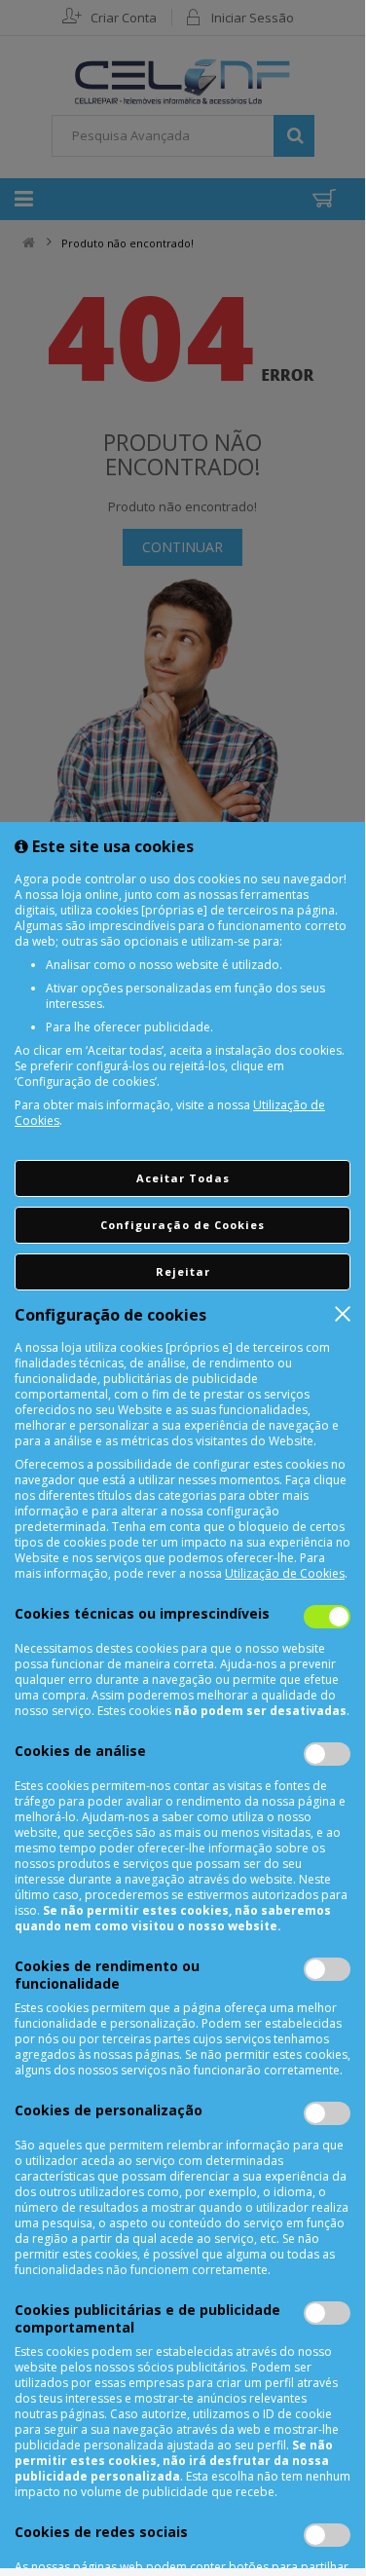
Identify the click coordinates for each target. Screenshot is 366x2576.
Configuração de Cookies (183, 1225)
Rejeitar (183, 1271)
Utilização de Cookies (285, 1573)
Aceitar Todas (183, 1178)
